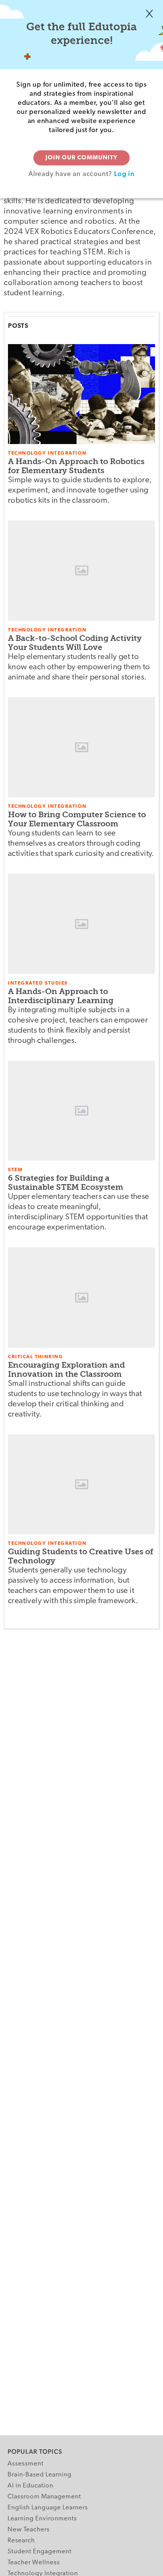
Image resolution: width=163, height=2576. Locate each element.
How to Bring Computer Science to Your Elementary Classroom (77, 819)
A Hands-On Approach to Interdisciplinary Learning (61, 996)
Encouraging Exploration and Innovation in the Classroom (66, 1369)
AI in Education (31, 2486)
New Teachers (29, 2530)
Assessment (26, 2464)
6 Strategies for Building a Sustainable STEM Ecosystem (66, 1182)
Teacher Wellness (34, 2563)
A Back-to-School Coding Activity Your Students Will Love (75, 643)
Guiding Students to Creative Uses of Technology (81, 1556)
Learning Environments (42, 2519)
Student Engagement (40, 2552)
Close (149, 14)
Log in (124, 174)
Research (21, 2541)
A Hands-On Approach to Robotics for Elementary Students (76, 466)
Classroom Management (44, 2497)
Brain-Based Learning (40, 2475)
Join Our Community (81, 158)
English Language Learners (48, 2508)
